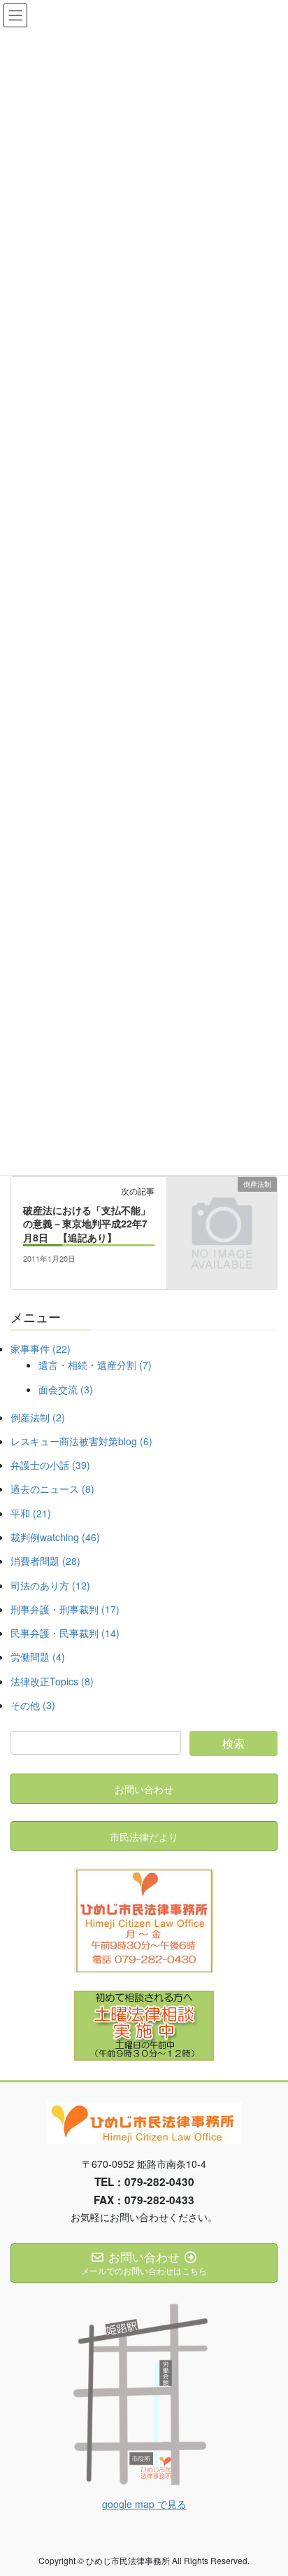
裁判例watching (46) (55, 1537)
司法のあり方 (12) (50, 1585)
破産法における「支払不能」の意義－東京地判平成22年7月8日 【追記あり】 (87, 1224)
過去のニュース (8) (52, 1489)
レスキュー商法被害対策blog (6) (81, 1441)
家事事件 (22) (41, 1349)
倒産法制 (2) (38, 1417)
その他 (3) (33, 1705)
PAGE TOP (267, 2486)
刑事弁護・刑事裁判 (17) (65, 1609)
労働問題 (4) (38, 1657)
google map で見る (144, 2504)
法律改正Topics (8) (52, 1681)
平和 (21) (31, 1513)
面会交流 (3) (66, 1389)
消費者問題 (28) (45, 1561)
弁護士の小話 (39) (50, 1465)
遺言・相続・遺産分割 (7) (95, 1365)
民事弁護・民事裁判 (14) (65, 1633)
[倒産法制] (222, 1209)
